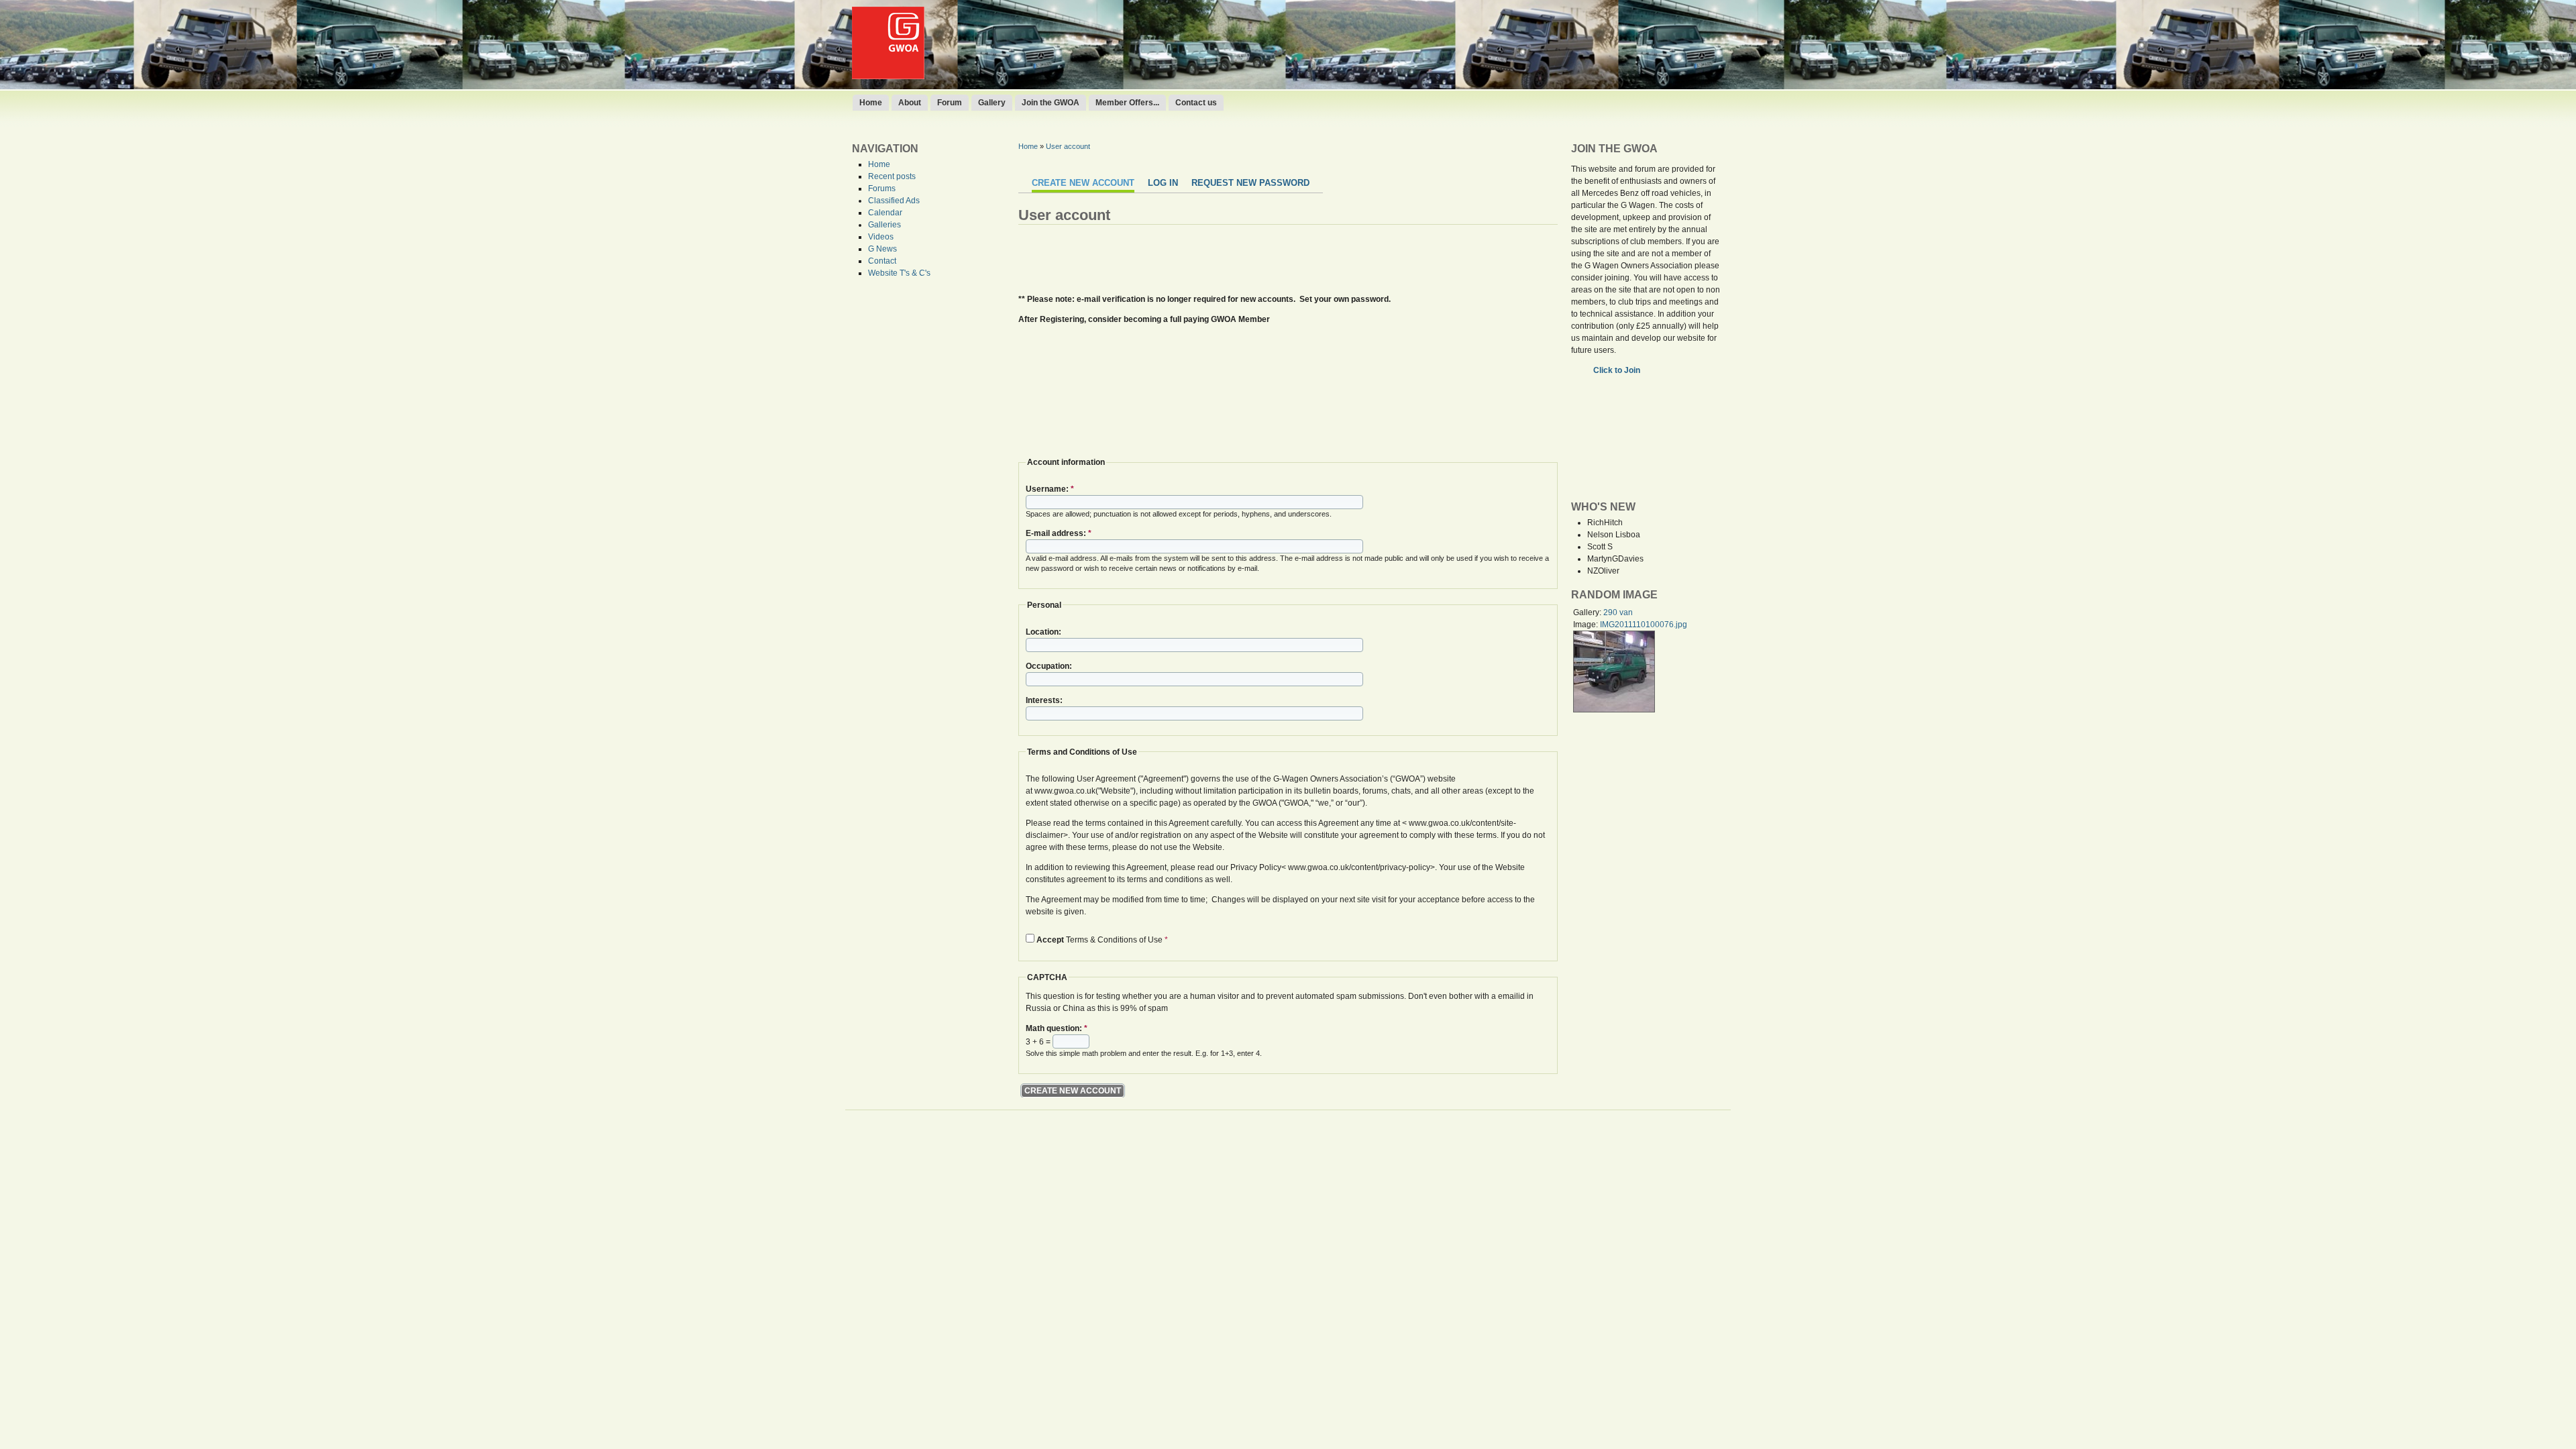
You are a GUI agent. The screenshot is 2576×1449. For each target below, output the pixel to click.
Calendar (885, 213)
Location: (1043, 632)
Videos (881, 237)
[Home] (888, 76)
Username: (1050, 489)
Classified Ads (894, 201)
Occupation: (1049, 666)
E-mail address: (1059, 533)
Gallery (992, 103)
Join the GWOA (1051, 103)
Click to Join (1618, 370)
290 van (1618, 612)
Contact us (1196, 103)
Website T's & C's (899, 273)
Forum (950, 103)
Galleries (884, 225)
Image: (1587, 625)
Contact (882, 261)
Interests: (1044, 700)
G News (882, 249)
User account (1068, 146)
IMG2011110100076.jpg (1644, 625)
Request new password (1250, 183)
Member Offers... (1127, 103)
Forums (882, 189)
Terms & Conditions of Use (1102, 940)
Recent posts (892, 176)
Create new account (1083, 183)
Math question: (1057, 1028)
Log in (1163, 183)
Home (871, 103)
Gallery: (1588, 612)
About (910, 103)
